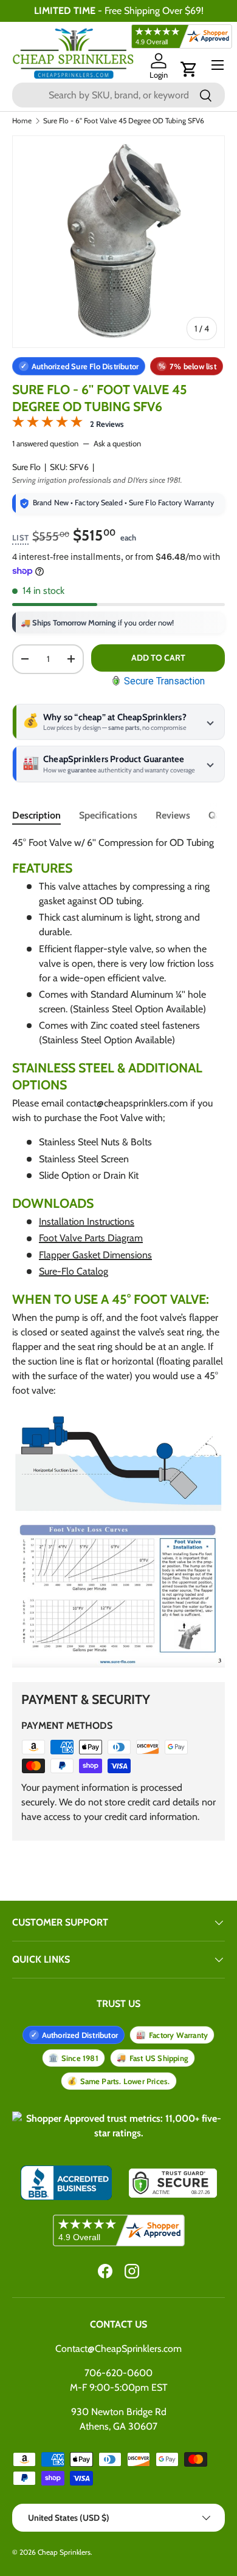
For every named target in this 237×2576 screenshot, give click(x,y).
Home (22, 121)
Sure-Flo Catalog (74, 1271)
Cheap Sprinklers (64, 2552)
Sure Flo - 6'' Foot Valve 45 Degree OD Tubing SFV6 (124, 121)
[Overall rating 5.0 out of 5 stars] (47, 424)
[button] (189, 69)
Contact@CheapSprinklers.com (118, 2349)
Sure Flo (26, 467)
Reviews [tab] (173, 815)
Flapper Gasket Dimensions (95, 1255)
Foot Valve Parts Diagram (91, 1238)
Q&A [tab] (218, 815)
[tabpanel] (118, 1252)
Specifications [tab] (108, 815)
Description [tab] (36, 815)
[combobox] (118, 95)
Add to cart (158, 658)
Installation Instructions (87, 1222)
